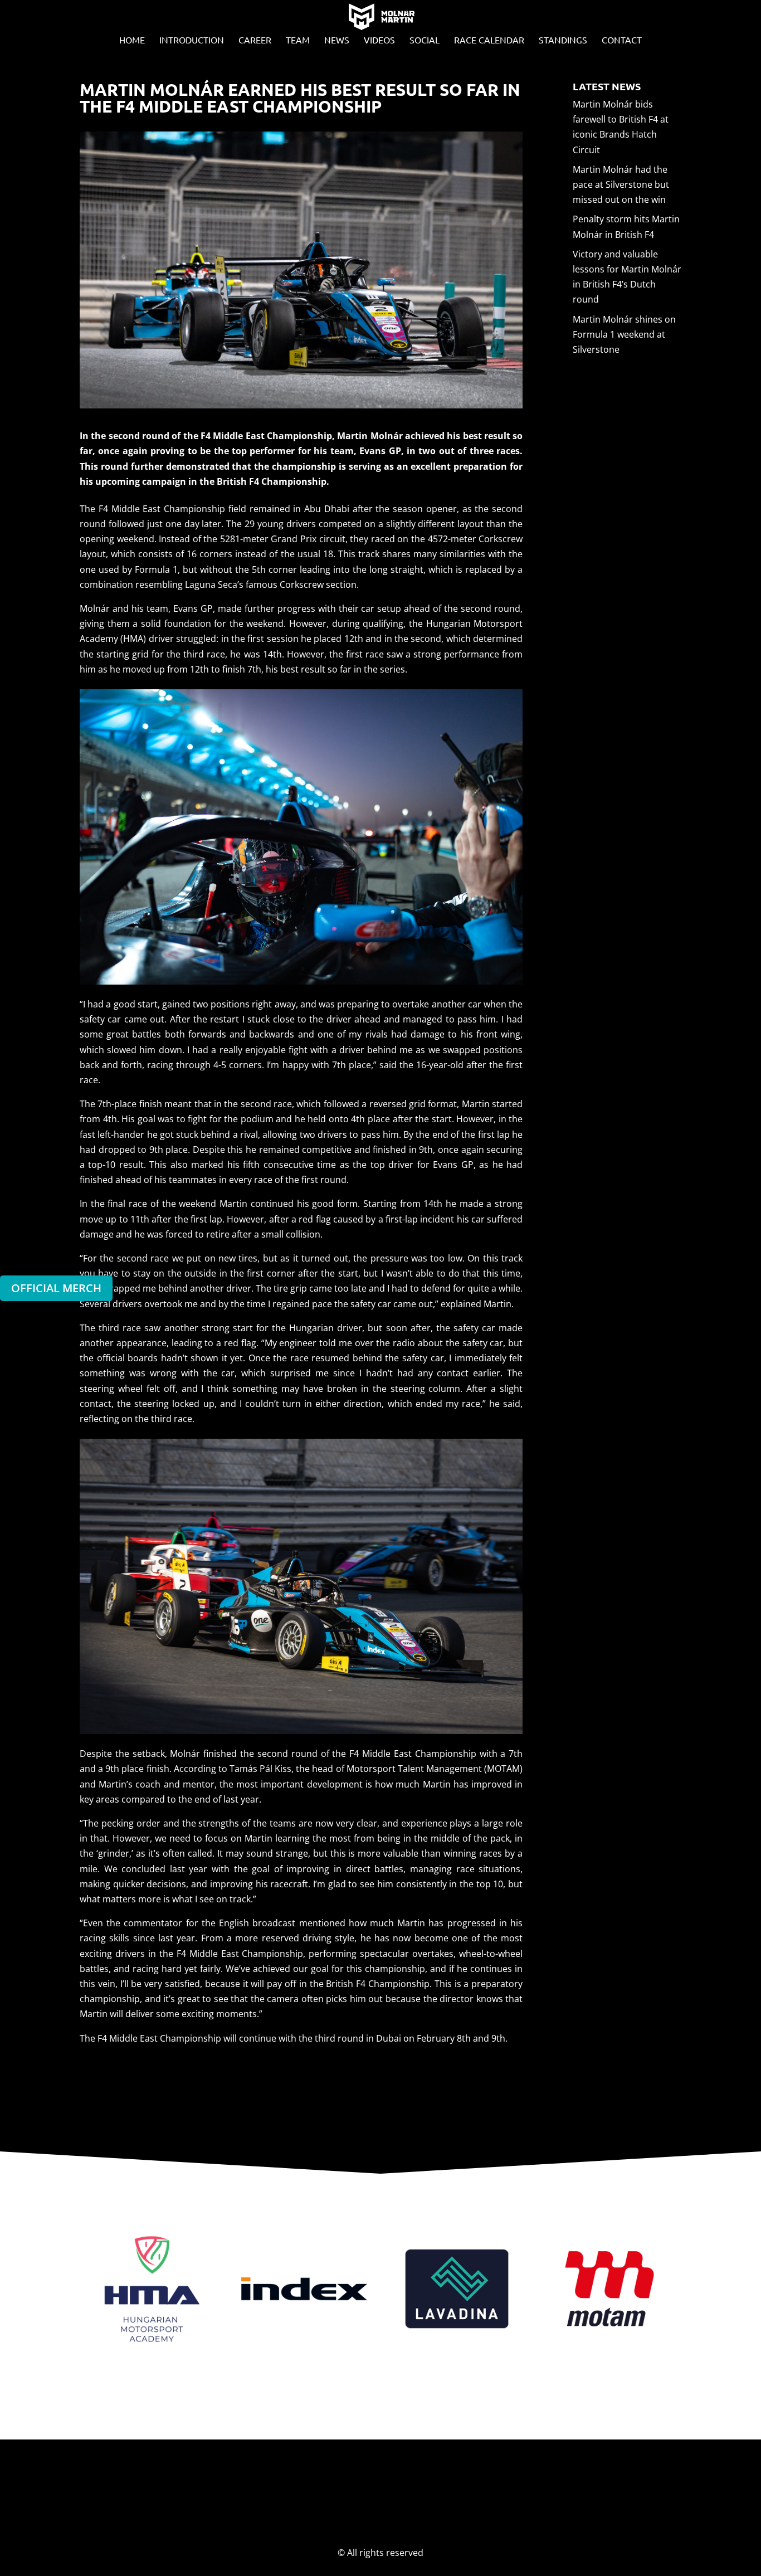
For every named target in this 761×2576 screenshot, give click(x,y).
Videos (379, 40)
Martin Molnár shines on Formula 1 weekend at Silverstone (624, 334)
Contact (622, 40)
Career (255, 40)
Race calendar (489, 40)
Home (132, 40)
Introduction (192, 40)
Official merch (56, 1288)
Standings (563, 40)
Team (298, 40)
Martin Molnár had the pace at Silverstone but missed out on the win (621, 184)
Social (425, 40)
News (337, 40)
